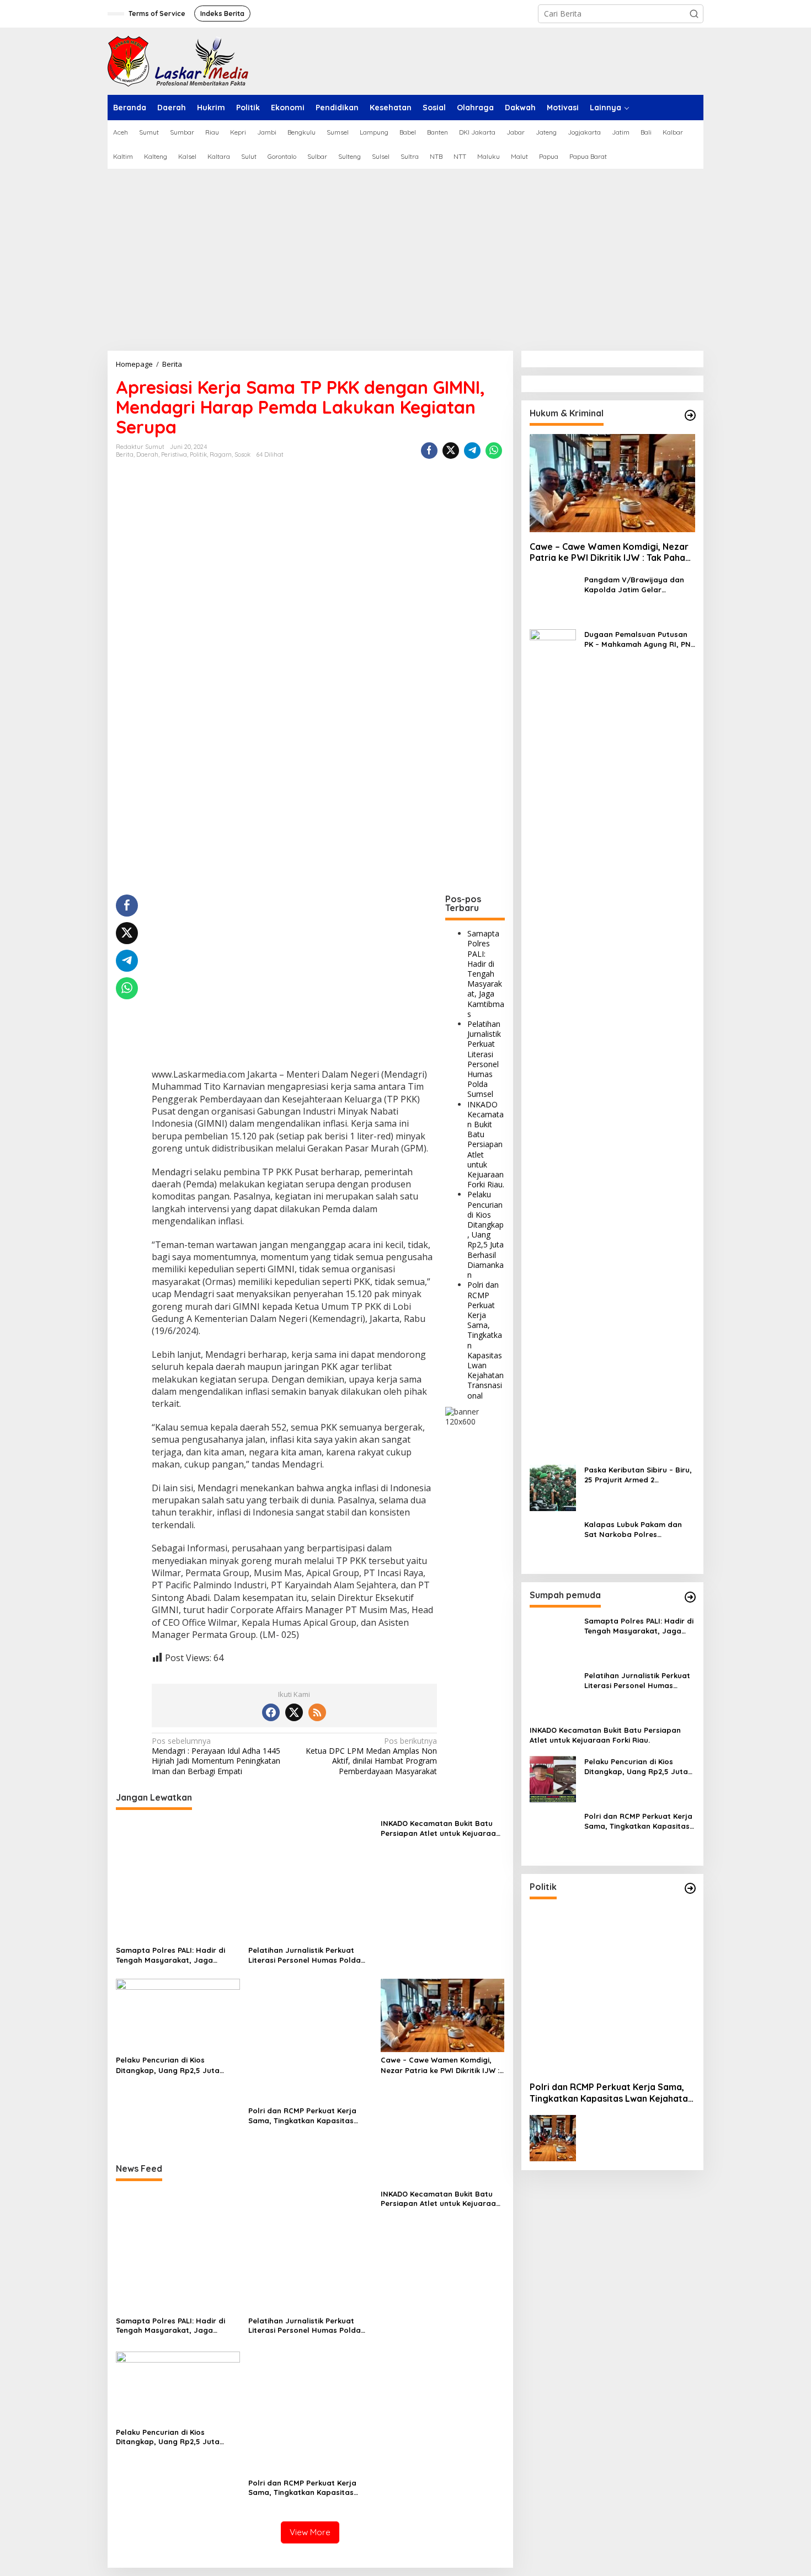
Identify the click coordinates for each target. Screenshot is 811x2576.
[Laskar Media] (178, 60)
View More (310, 2532)
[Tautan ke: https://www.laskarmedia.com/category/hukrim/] (690, 415)
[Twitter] (294, 1712)
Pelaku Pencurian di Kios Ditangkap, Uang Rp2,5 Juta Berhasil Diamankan (485, 1235)
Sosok (242, 454)
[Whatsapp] (494, 451)
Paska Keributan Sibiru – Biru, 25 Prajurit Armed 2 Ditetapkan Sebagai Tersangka (638, 1475)
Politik (198, 454)
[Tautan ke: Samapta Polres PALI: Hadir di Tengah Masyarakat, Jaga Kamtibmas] (553, 1638)
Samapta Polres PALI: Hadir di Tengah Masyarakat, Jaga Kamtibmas (486, 974)
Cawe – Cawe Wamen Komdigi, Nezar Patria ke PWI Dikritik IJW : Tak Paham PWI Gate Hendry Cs (440, 2065)
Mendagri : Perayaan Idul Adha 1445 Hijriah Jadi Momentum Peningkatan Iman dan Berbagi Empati (216, 1756)
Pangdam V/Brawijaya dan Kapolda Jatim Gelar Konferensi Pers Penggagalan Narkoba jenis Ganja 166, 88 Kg (639, 585)
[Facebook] (271, 1712)
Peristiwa (174, 454)
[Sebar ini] (429, 451)
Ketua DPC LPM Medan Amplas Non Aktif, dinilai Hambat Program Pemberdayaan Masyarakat (371, 1756)
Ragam (221, 454)
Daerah (147, 454)
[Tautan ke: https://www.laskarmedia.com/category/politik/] (690, 1888)
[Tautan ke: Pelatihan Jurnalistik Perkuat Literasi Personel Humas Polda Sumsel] (553, 1693)
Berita (125, 454)
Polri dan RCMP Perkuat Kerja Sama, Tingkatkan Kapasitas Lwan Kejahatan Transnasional (485, 1340)
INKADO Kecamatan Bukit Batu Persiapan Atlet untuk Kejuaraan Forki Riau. (486, 1144)
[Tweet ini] (451, 451)
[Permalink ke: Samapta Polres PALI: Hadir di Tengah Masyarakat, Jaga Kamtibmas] (178, 1879)
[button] (694, 14)
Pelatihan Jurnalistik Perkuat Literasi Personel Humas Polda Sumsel (484, 1059)
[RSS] (317, 1712)
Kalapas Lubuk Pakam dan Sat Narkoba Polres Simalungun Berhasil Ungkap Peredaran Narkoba (637, 1530)
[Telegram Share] (472, 451)
